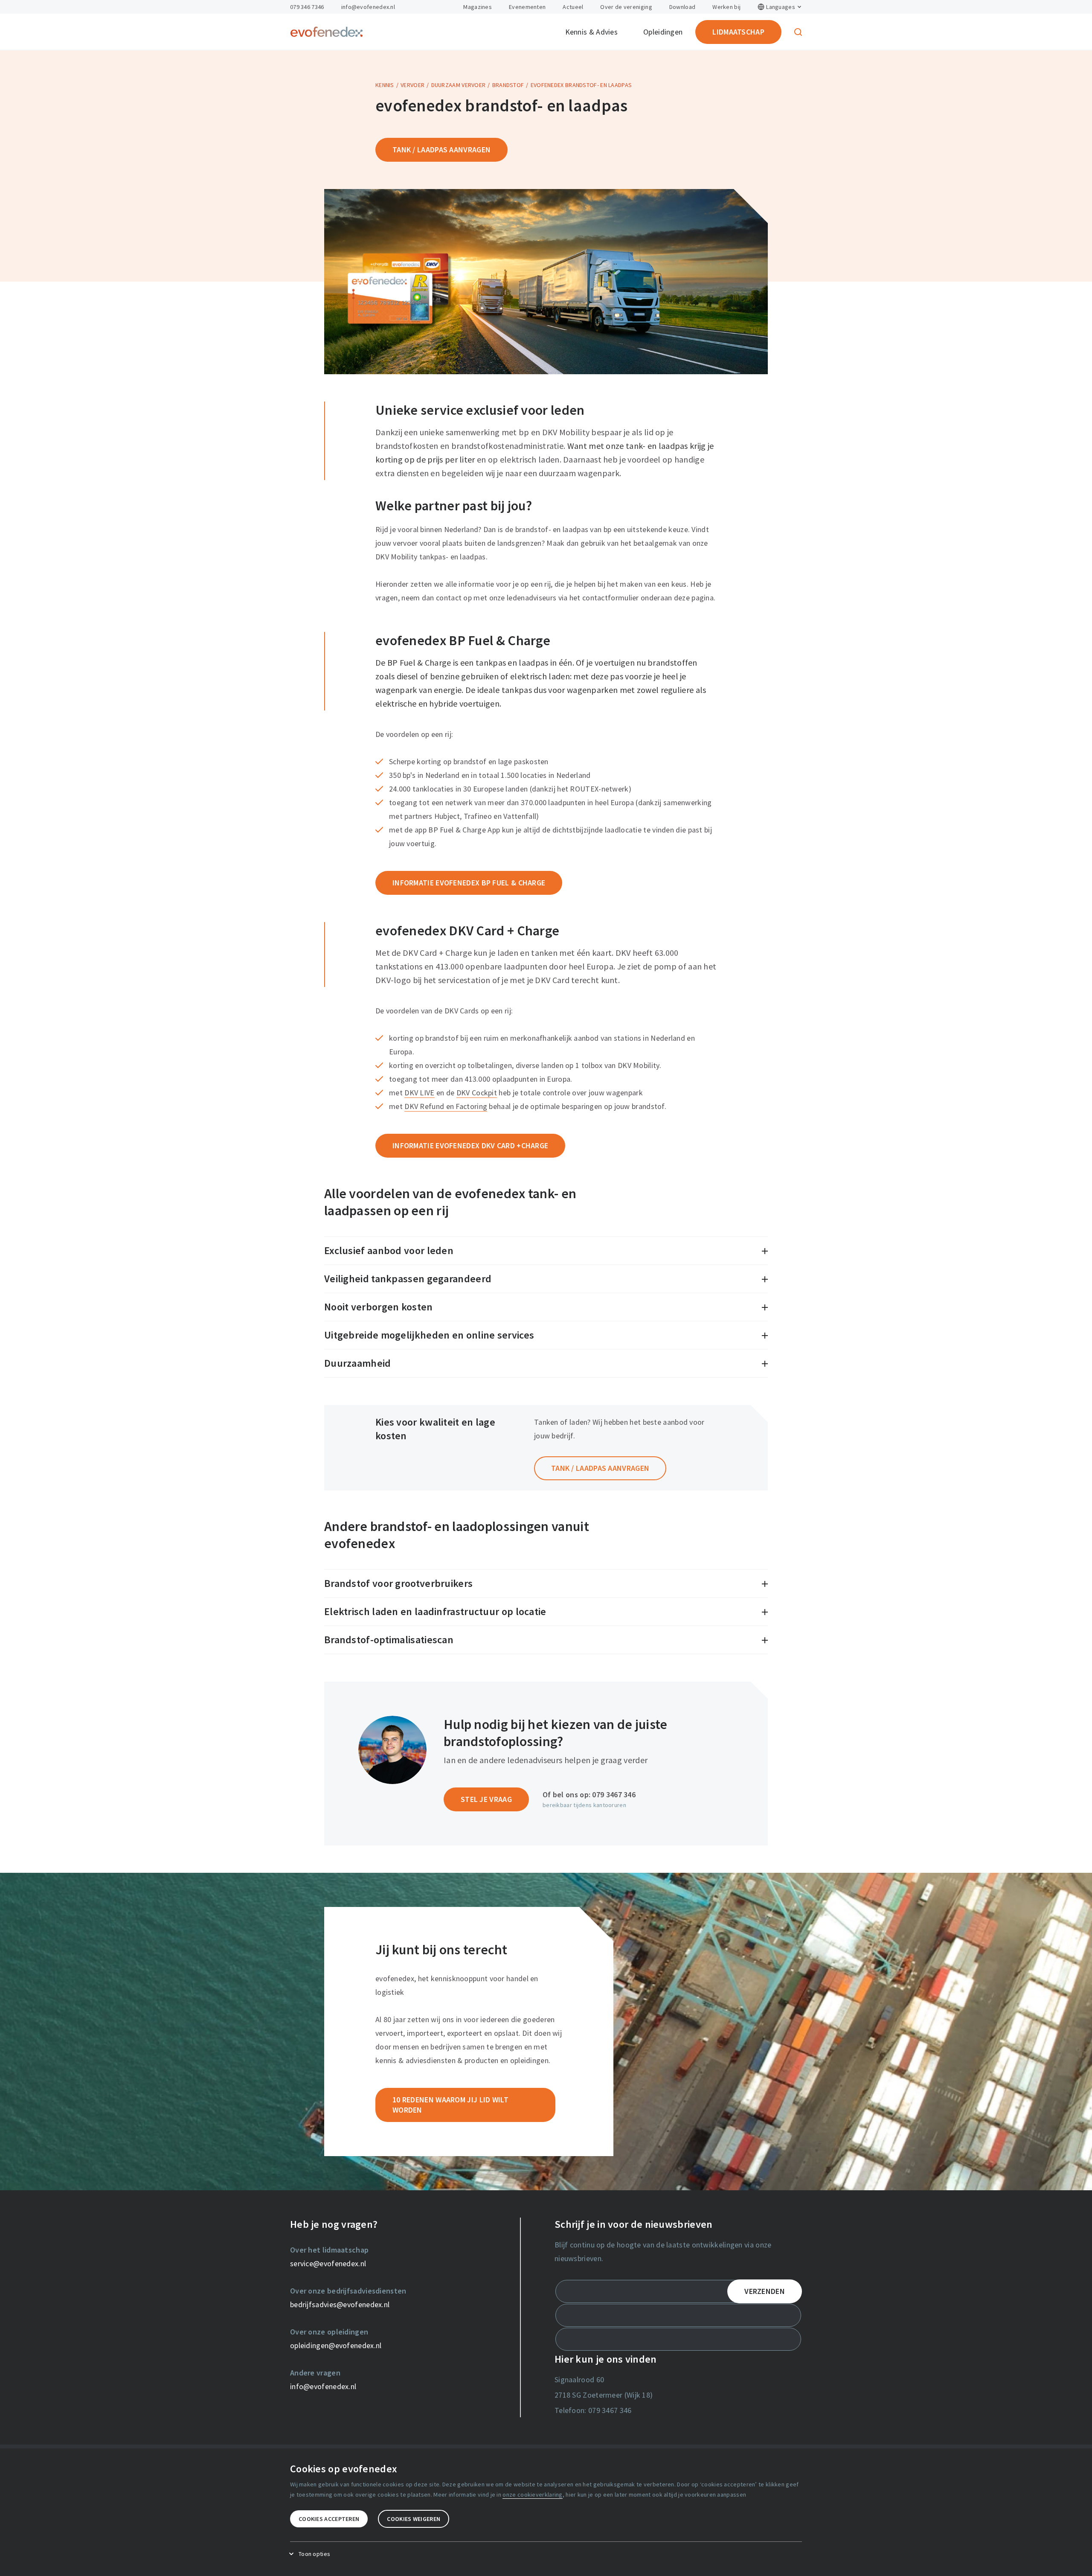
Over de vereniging (626, 7)
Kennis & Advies (592, 32)
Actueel (573, 7)
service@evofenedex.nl (328, 2263)
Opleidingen (663, 32)
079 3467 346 (614, 1794)
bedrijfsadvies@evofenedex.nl (340, 2304)
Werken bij (726, 7)
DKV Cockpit (477, 1093)
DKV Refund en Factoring (446, 1106)
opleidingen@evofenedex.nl (336, 2345)
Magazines (478, 7)
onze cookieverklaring (532, 2494)
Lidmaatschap (738, 32)
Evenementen (527, 7)
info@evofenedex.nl (368, 7)
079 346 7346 (307, 7)
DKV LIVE (419, 1093)
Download (682, 7)
